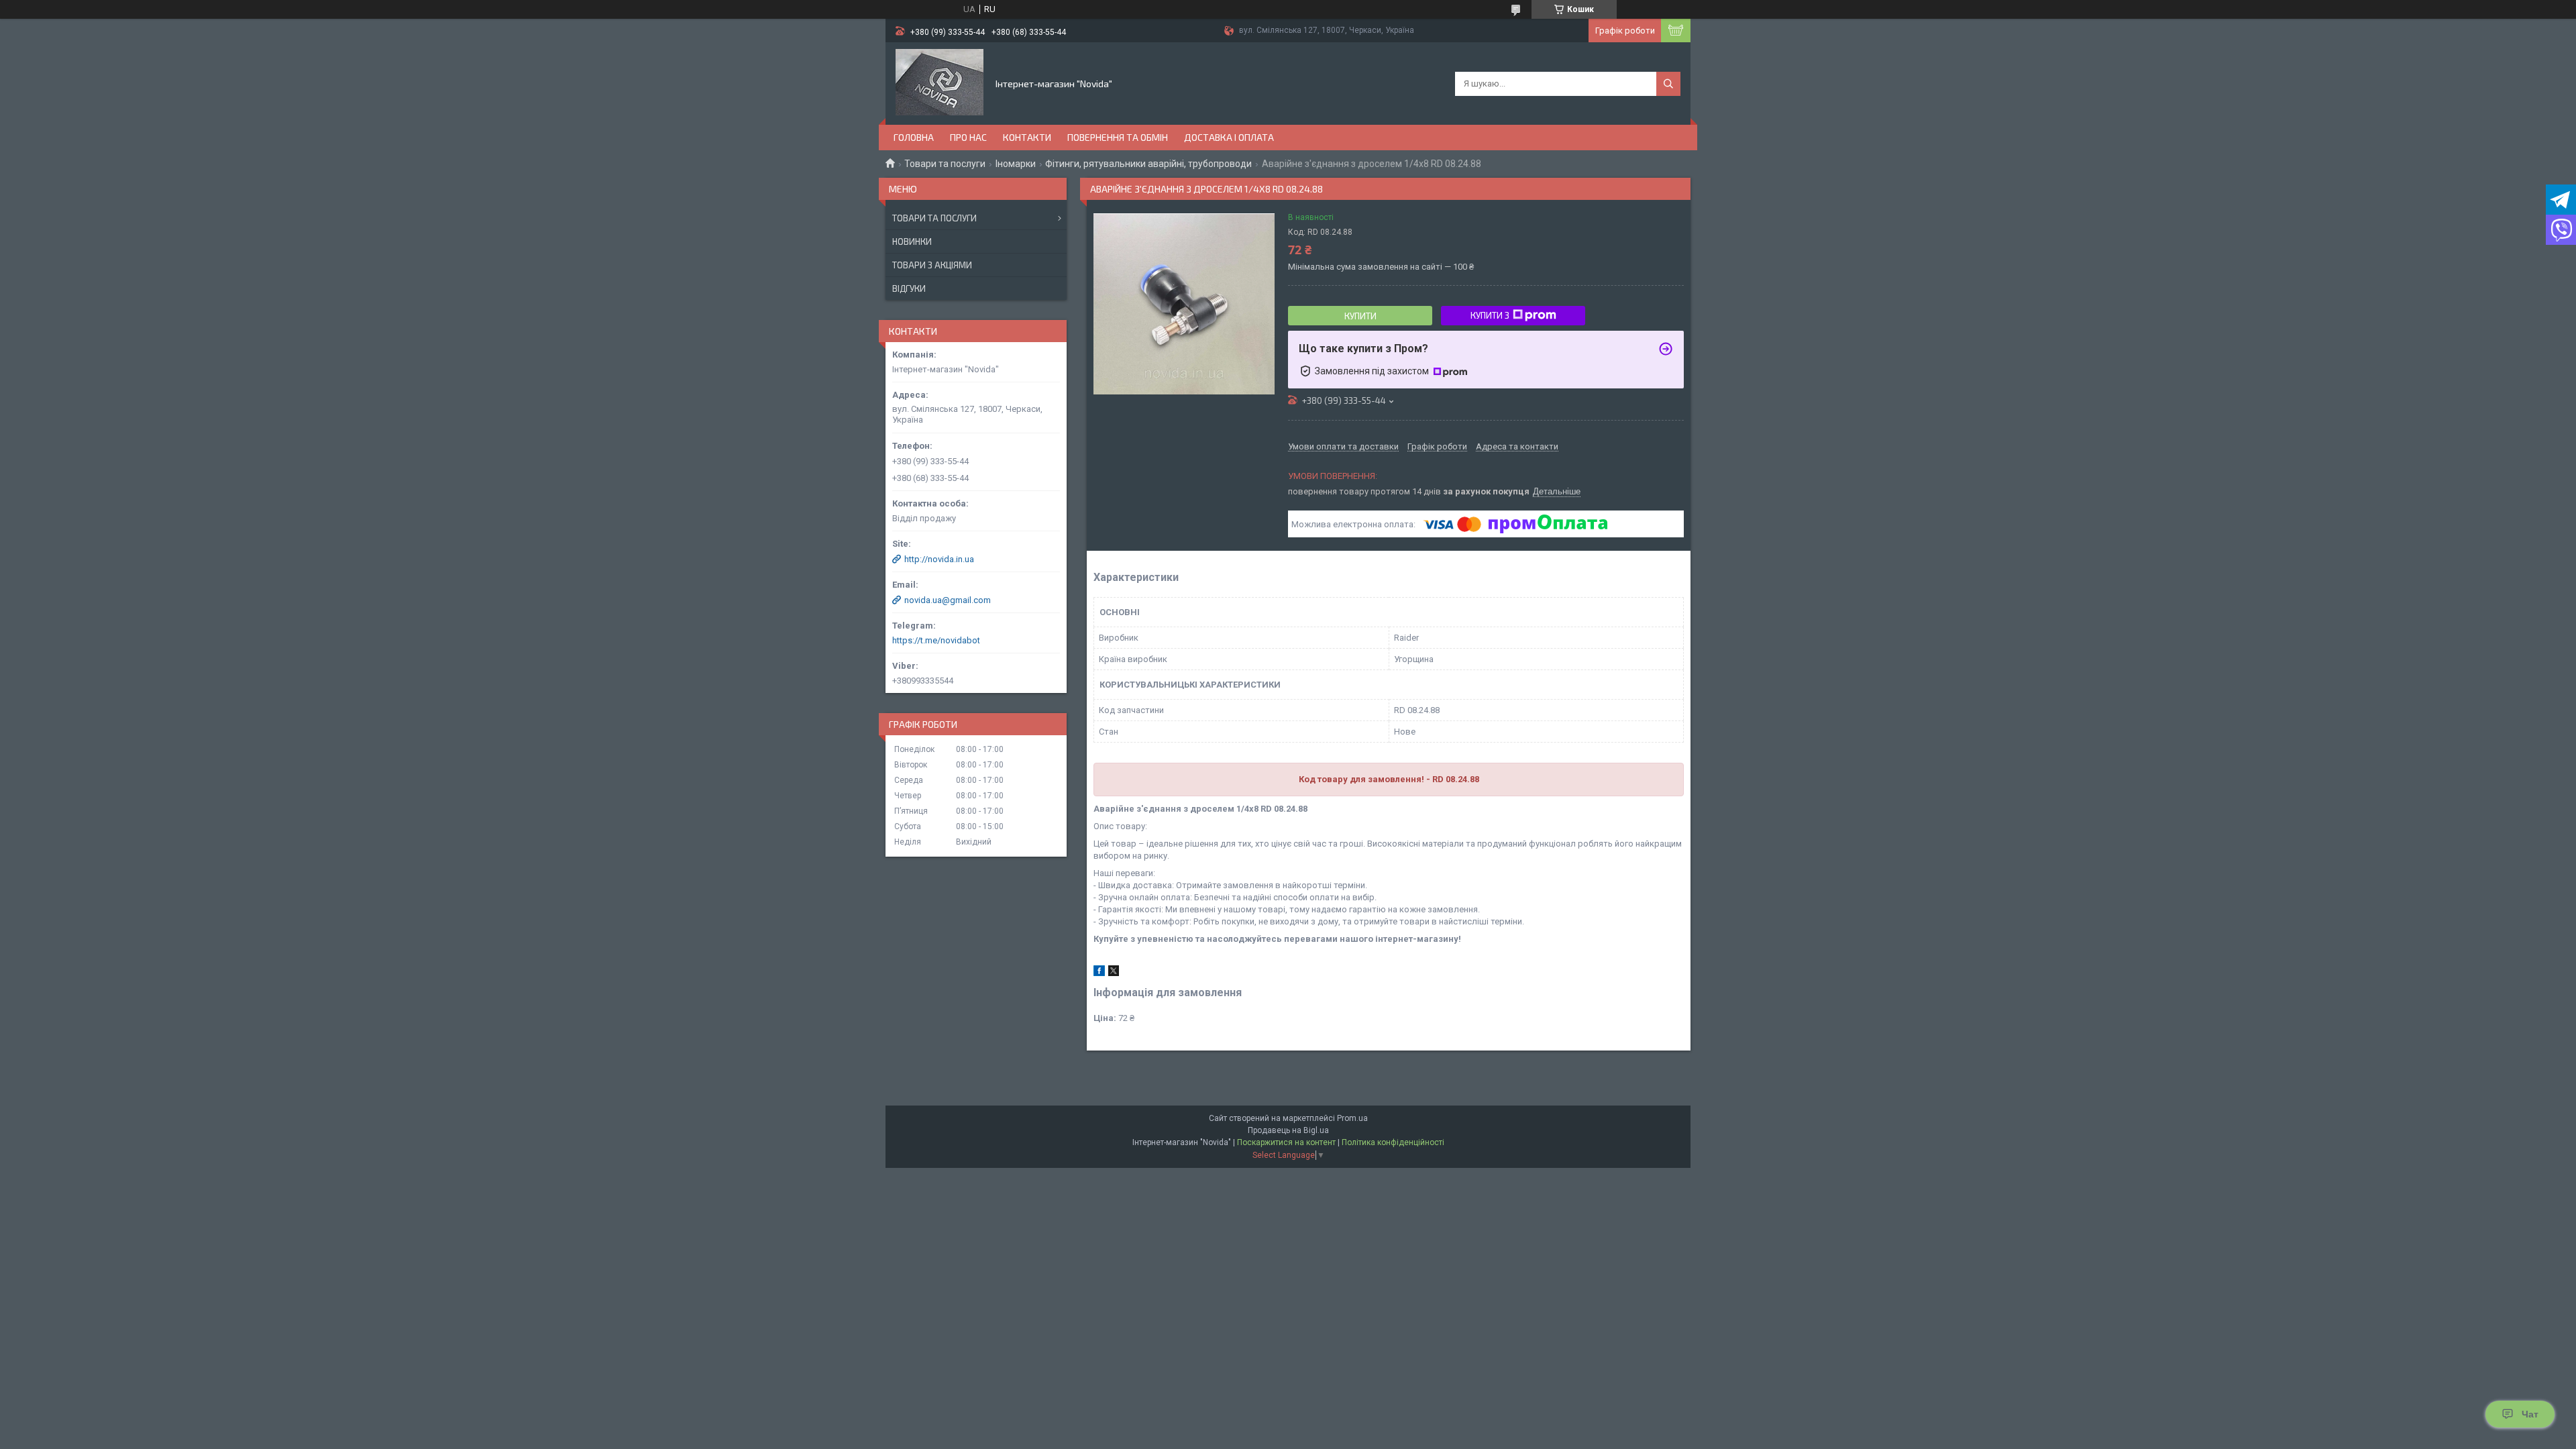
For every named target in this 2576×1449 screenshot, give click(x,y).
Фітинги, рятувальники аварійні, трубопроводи (1148, 164)
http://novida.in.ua (939, 559)
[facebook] (1099, 973)
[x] (1114, 973)
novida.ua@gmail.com (948, 600)
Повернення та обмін (1118, 137)
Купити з (1490, 315)
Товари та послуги (945, 164)
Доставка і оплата (1229, 137)
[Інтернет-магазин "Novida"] (940, 83)
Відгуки (909, 288)
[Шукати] (1668, 84)
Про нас (968, 137)
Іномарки (1016, 164)
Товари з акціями (932, 265)
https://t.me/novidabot (936, 640)
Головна (914, 137)
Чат (2530, 1414)
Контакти (1027, 137)
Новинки (912, 241)
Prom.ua (1352, 1118)
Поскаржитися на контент (1286, 1142)
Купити (1360, 316)
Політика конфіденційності (1393, 1142)
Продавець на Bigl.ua (1288, 1130)
